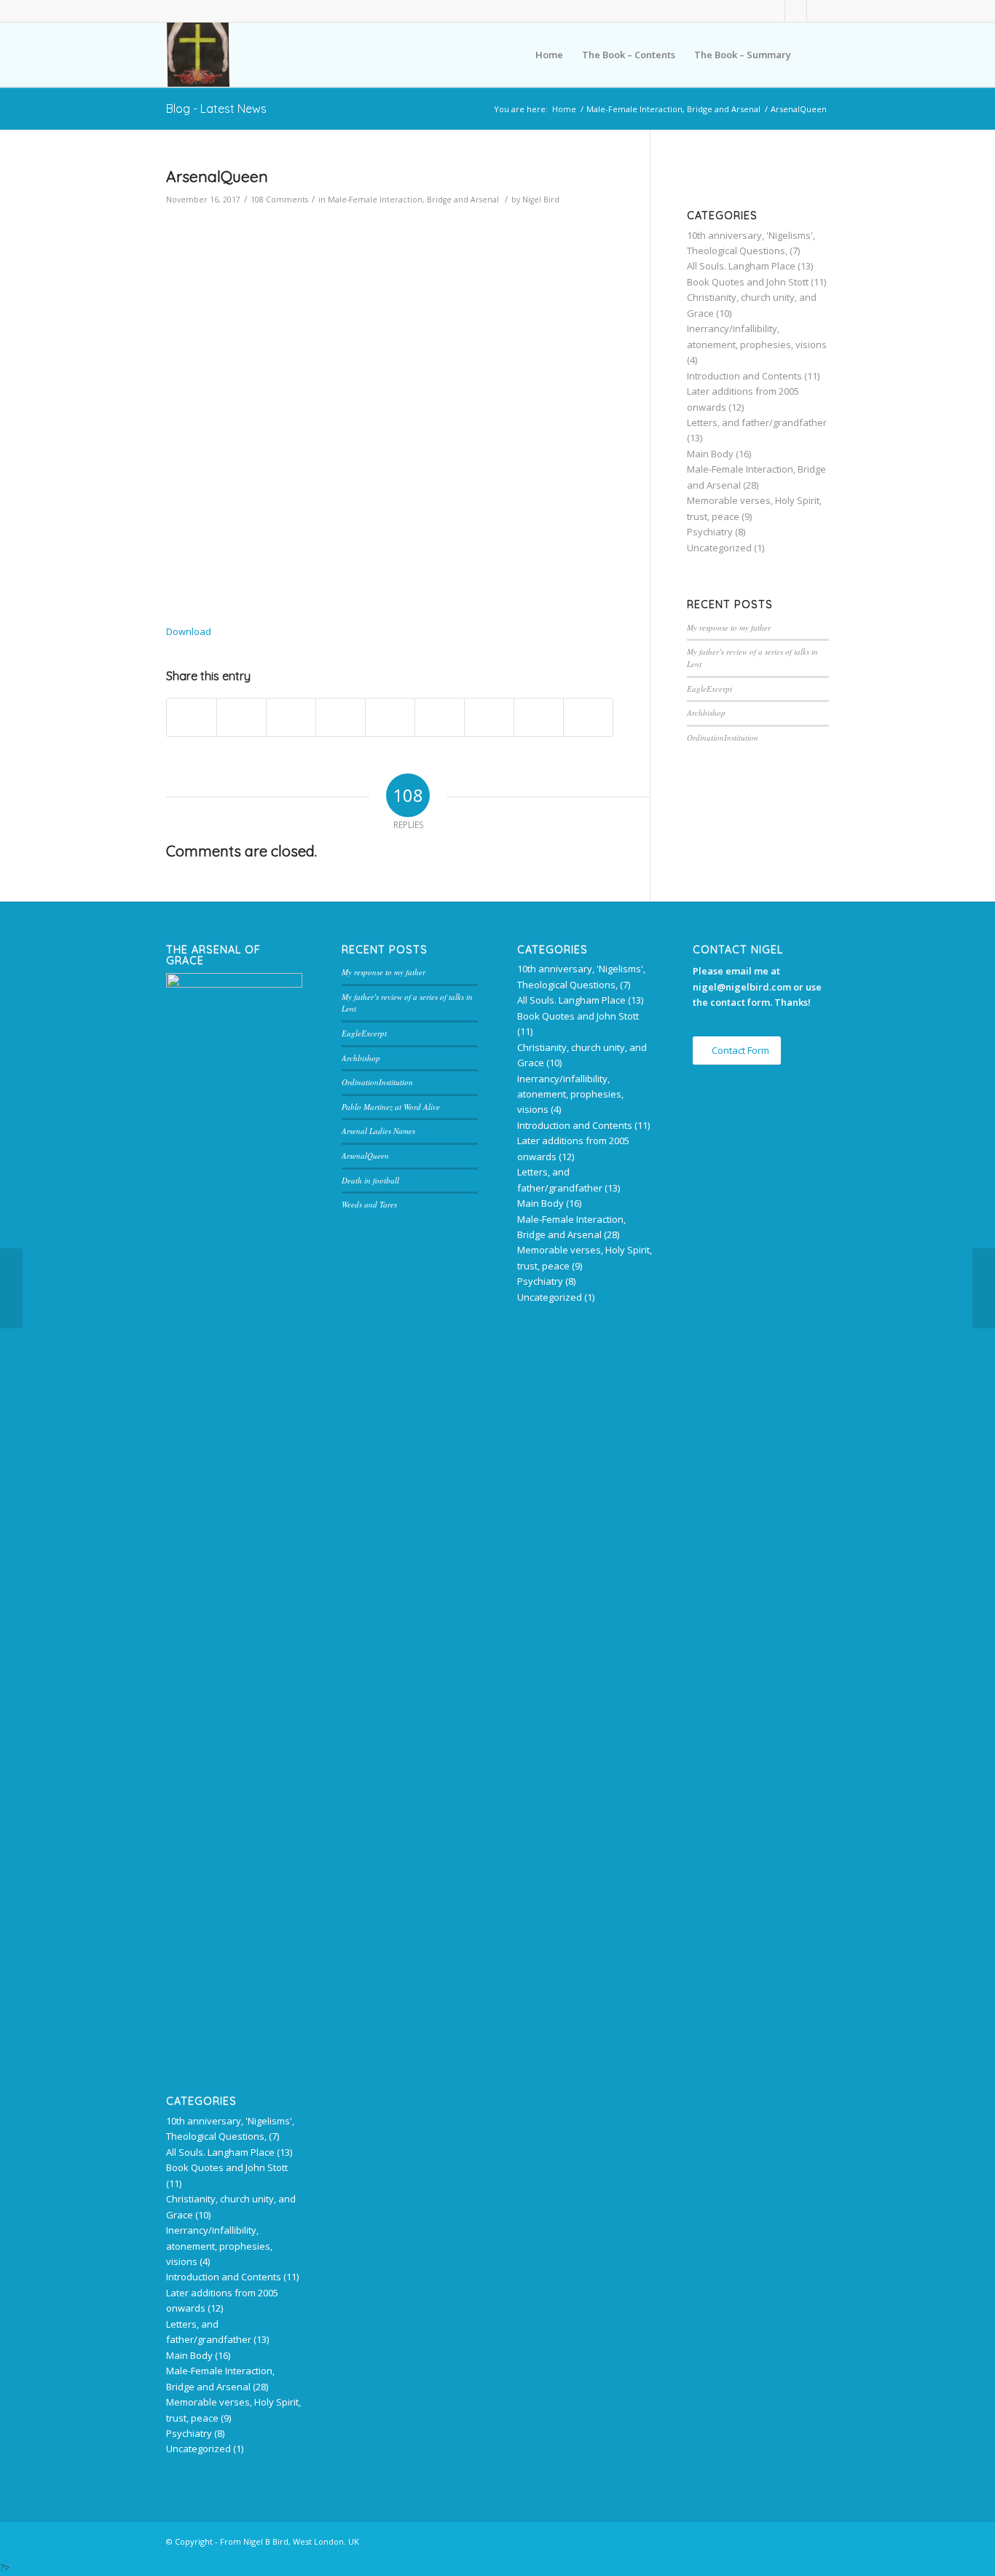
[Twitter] (818, 11)
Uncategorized (719, 548)
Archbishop (706, 713)
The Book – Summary (743, 55)
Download (189, 631)
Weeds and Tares (369, 1204)
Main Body (710, 454)
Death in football (370, 1180)
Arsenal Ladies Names (378, 1131)
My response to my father (729, 627)
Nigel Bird (541, 200)
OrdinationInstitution (723, 737)
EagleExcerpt (709, 689)
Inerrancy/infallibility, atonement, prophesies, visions (219, 2246)
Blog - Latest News (216, 109)
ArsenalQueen (217, 176)
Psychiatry (710, 532)
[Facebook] (774, 11)
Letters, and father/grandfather (757, 422)
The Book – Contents (629, 55)
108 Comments (279, 200)
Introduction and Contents (744, 376)
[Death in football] (11, 1288)
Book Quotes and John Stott (748, 282)
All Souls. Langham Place (741, 266)
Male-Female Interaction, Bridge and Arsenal (673, 109)
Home (549, 55)
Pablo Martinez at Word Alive (391, 1107)
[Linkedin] (796, 11)
